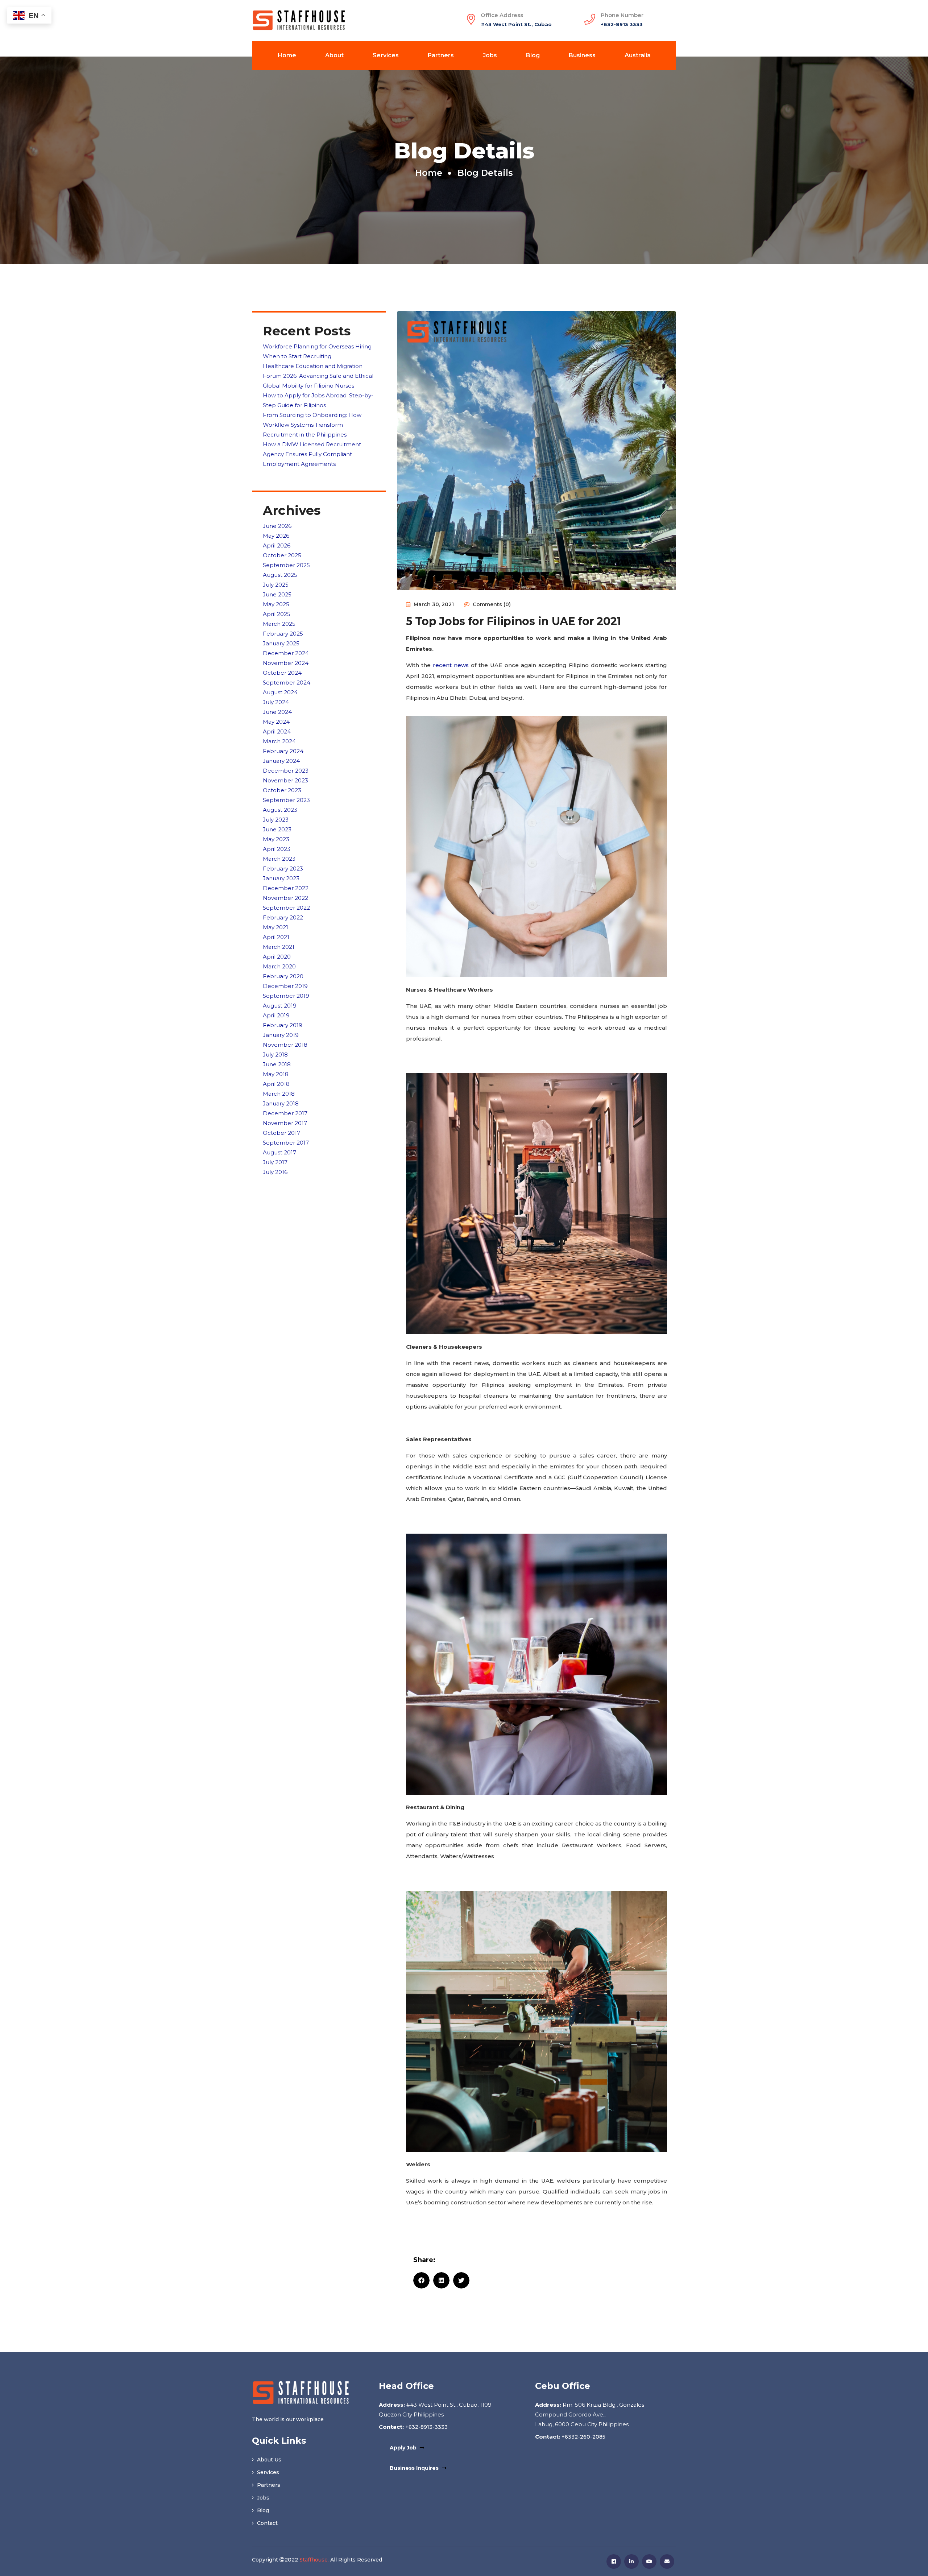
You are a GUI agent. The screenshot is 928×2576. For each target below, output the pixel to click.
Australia (638, 55)
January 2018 (281, 1103)
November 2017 (285, 1123)
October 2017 (281, 1133)
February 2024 (283, 751)
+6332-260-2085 (583, 2437)
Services (386, 55)
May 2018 (276, 1074)
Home (287, 55)
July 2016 (275, 1172)
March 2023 (279, 859)
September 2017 (286, 1143)
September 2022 (286, 908)
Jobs (490, 55)
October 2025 (282, 555)
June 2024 (277, 712)
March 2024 (279, 741)
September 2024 (287, 683)
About (334, 55)
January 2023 (281, 878)
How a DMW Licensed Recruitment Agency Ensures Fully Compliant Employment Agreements (312, 454)
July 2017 (275, 1162)
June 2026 (277, 526)
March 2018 (279, 1094)
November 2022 (285, 898)
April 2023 (277, 849)
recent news (451, 665)
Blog (533, 55)
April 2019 (276, 1015)
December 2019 (285, 986)
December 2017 (285, 1113)
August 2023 (280, 810)
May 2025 (276, 604)
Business (582, 55)
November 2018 (285, 1045)
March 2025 (279, 624)
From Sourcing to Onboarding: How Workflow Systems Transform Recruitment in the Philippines (312, 425)
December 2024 (286, 653)
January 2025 (281, 643)
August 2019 (280, 1006)
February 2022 (283, 917)
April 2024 (277, 731)
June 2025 (277, 594)
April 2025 (277, 614)
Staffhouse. (314, 2560)
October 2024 (282, 673)
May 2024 (276, 722)
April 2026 (277, 545)
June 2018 (277, 1064)
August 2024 (280, 692)
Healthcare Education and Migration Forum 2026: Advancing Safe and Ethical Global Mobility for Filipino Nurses (318, 376)
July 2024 (276, 702)
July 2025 (276, 585)
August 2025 (280, 575)
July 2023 (276, 820)
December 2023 (286, 771)
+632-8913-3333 (426, 2427)
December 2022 (286, 888)
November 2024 (286, 663)
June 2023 (277, 829)
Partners (441, 55)
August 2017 (279, 1152)
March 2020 (279, 966)
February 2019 (283, 1025)
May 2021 (275, 927)
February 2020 (283, 976)
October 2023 (282, 790)
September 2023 (286, 800)
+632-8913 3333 (622, 24)
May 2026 (276, 536)
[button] (421, 2280)
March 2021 (279, 947)
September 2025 (286, 565)
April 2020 (277, 957)
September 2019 (286, 996)
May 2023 (276, 839)
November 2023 (285, 780)
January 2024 (281, 761)
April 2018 (276, 1084)
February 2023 (283, 869)
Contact (267, 2523)
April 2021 (276, 937)
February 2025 (283, 634)
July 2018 (275, 1055)
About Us (268, 2460)
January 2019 (281, 1035)
